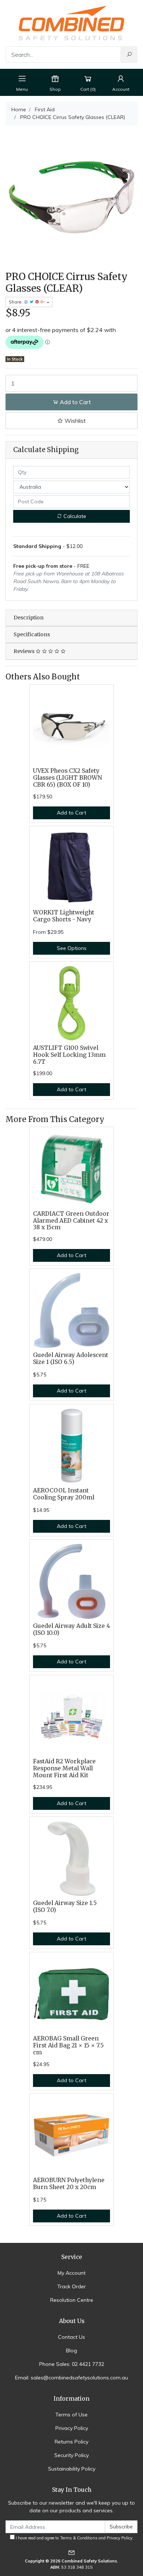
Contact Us (71, 2337)
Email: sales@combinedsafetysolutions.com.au (71, 2378)
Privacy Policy (72, 2428)
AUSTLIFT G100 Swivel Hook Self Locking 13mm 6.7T (69, 1055)
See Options (72, 948)
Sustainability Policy (72, 2469)
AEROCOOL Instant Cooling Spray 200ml (64, 1494)
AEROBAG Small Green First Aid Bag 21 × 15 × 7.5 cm (68, 2045)
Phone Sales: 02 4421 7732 (72, 2364)
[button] (71, 421)
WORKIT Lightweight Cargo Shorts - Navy (64, 916)
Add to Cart (75, 402)
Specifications (32, 634)
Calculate (74, 516)
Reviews (25, 651)
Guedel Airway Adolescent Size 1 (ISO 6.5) (71, 1358)
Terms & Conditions (79, 2538)
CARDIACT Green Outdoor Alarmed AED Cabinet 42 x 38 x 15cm (71, 1221)
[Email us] (71, 2552)
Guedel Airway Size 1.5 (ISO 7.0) (65, 1906)
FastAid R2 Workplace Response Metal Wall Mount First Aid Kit (64, 1768)
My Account (71, 2273)
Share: (16, 302)
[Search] (129, 55)
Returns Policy (71, 2442)
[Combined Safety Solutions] (71, 22)
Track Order (71, 2286)
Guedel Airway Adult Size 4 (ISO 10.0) (71, 1629)
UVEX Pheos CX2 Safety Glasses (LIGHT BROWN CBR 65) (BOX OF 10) (67, 778)
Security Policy (71, 2455)
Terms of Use (71, 2415)
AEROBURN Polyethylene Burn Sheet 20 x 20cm (69, 2184)
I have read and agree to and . (74, 2538)
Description (29, 618)
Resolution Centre (72, 2300)
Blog (71, 2351)
